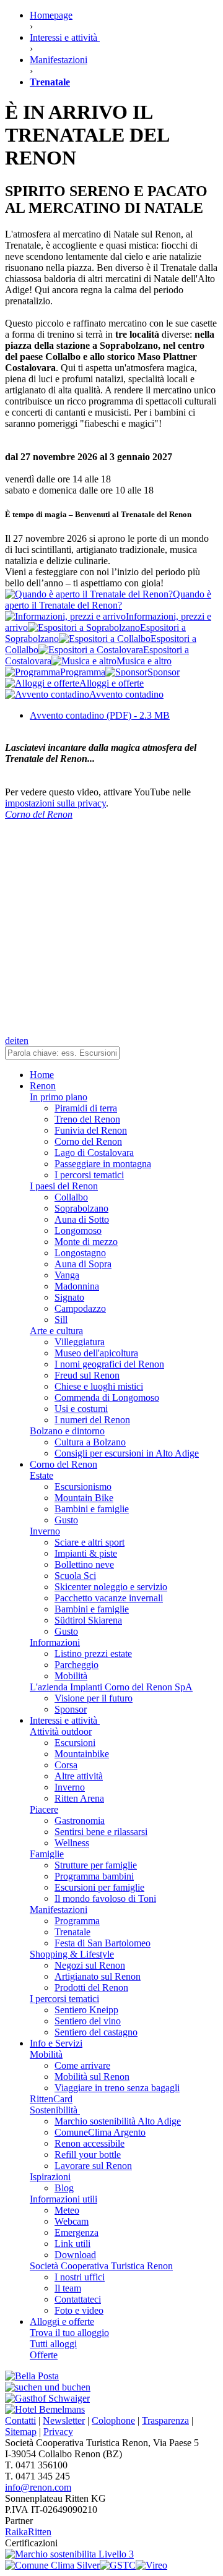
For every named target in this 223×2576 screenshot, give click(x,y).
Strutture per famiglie (96, 1865)
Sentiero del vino (88, 2021)
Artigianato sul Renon (98, 1976)
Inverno (45, 1531)
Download (75, 2255)
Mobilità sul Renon (92, 2077)
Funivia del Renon (91, 1130)
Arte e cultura (56, 1331)
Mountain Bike (84, 1498)
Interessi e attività (65, 1720)
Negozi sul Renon (90, 1965)
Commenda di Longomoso (107, 1397)
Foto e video (79, 2310)
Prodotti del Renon (91, 1988)
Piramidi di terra (86, 1108)
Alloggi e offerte (62, 2321)
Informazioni (55, 1642)
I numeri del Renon (92, 1420)
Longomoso (78, 1230)
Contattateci (78, 2299)
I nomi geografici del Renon (109, 1364)
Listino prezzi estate (93, 1654)
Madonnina (77, 1286)
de (10, 1041)
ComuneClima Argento (100, 2132)
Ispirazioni (50, 2177)
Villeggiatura (80, 1342)
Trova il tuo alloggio (69, 2333)
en (24, 1041)
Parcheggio (77, 1665)
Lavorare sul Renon (93, 2166)
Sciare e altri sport (90, 1542)
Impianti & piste (86, 1553)
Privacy (58, 2432)
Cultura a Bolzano (90, 1442)
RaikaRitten (28, 2532)
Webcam (72, 2221)
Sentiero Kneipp (86, 2010)
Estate (42, 1475)
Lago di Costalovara (94, 1153)
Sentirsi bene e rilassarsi (101, 1832)
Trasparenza (165, 2420)
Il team (68, 2288)
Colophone (113, 2420)
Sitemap (21, 2432)
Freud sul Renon (87, 1375)
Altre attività (79, 1776)
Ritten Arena (79, 1798)
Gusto (66, 1520)
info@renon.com (38, 2487)
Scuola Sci (75, 1576)
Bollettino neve (84, 1564)
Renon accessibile (90, 2143)
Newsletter (64, 2420)
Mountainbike (82, 1754)
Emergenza (77, 2232)
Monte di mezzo (86, 1242)
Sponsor (71, 1709)
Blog (64, 2188)
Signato (69, 1297)
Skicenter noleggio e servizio (111, 1587)
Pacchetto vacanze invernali (109, 1598)
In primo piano (59, 1097)
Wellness (72, 1843)
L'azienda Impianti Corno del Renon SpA (111, 1687)
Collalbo (71, 1197)
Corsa (66, 1765)
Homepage (51, 15)
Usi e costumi (81, 1409)
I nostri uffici (80, 2277)
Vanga (67, 1275)
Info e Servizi (56, 2043)
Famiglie (47, 1854)
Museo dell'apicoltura (96, 1353)
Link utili (72, 2244)
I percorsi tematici (89, 1175)
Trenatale (72, 1932)
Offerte (44, 2355)
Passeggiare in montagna (103, 1164)
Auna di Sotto (82, 1219)
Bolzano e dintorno (67, 1431)
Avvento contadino (100, 715)
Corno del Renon (88, 1141)
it (17, 1041)
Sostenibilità (55, 2110)
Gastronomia (80, 1821)
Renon (43, 1086)
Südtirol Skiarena (88, 1620)
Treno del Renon (87, 1119)
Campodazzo (80, 1308)
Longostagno (80, 1253)
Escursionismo (83, 1487)
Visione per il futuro (94, 1698)
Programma (77, 1921)
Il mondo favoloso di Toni (105, 1898)
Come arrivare (82, 2065)
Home (42, 1075)
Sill (61, 1320)
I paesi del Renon (64, 1186)
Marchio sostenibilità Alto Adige (118, 2121)
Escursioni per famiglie (99, 1887)
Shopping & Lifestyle (72, 1954)
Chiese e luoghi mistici (99, 1386)
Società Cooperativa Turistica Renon (101, 2266)
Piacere (44, 1809)
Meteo (67, 2210)
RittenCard (51, 2099)
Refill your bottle (88, 2155)
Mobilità (71, 1676)
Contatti (20, 2420)
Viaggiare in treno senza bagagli (117, 2088)
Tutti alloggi (53, 2344)
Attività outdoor (61, 1731)
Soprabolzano (81, 1208)
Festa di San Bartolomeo (103, 1943)
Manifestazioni (59, 1910)
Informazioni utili (63, 2199)
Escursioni (75, 1743)
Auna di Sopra (83, 1264)
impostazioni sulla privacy (55, 803)
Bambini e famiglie (92, 1509)
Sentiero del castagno (96, 2032)
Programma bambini (94, 1876)
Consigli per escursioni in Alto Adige (127, 1453)
